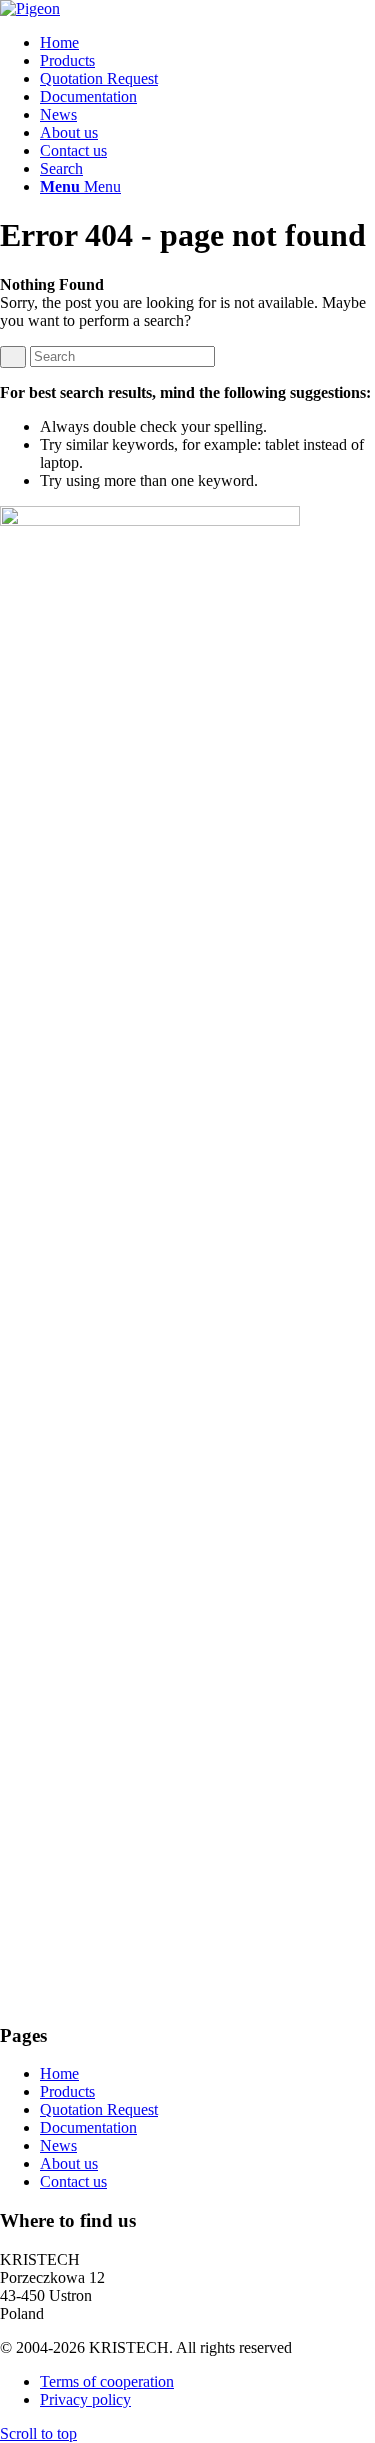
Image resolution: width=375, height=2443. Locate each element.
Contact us (73, 2181)
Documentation (88, 2127)
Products (67, 2091)
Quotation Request (99, 2109)
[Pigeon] (30, 8)
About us (69, 2163)
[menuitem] (207, 43)
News (58, 2145)
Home (59, 2073)
